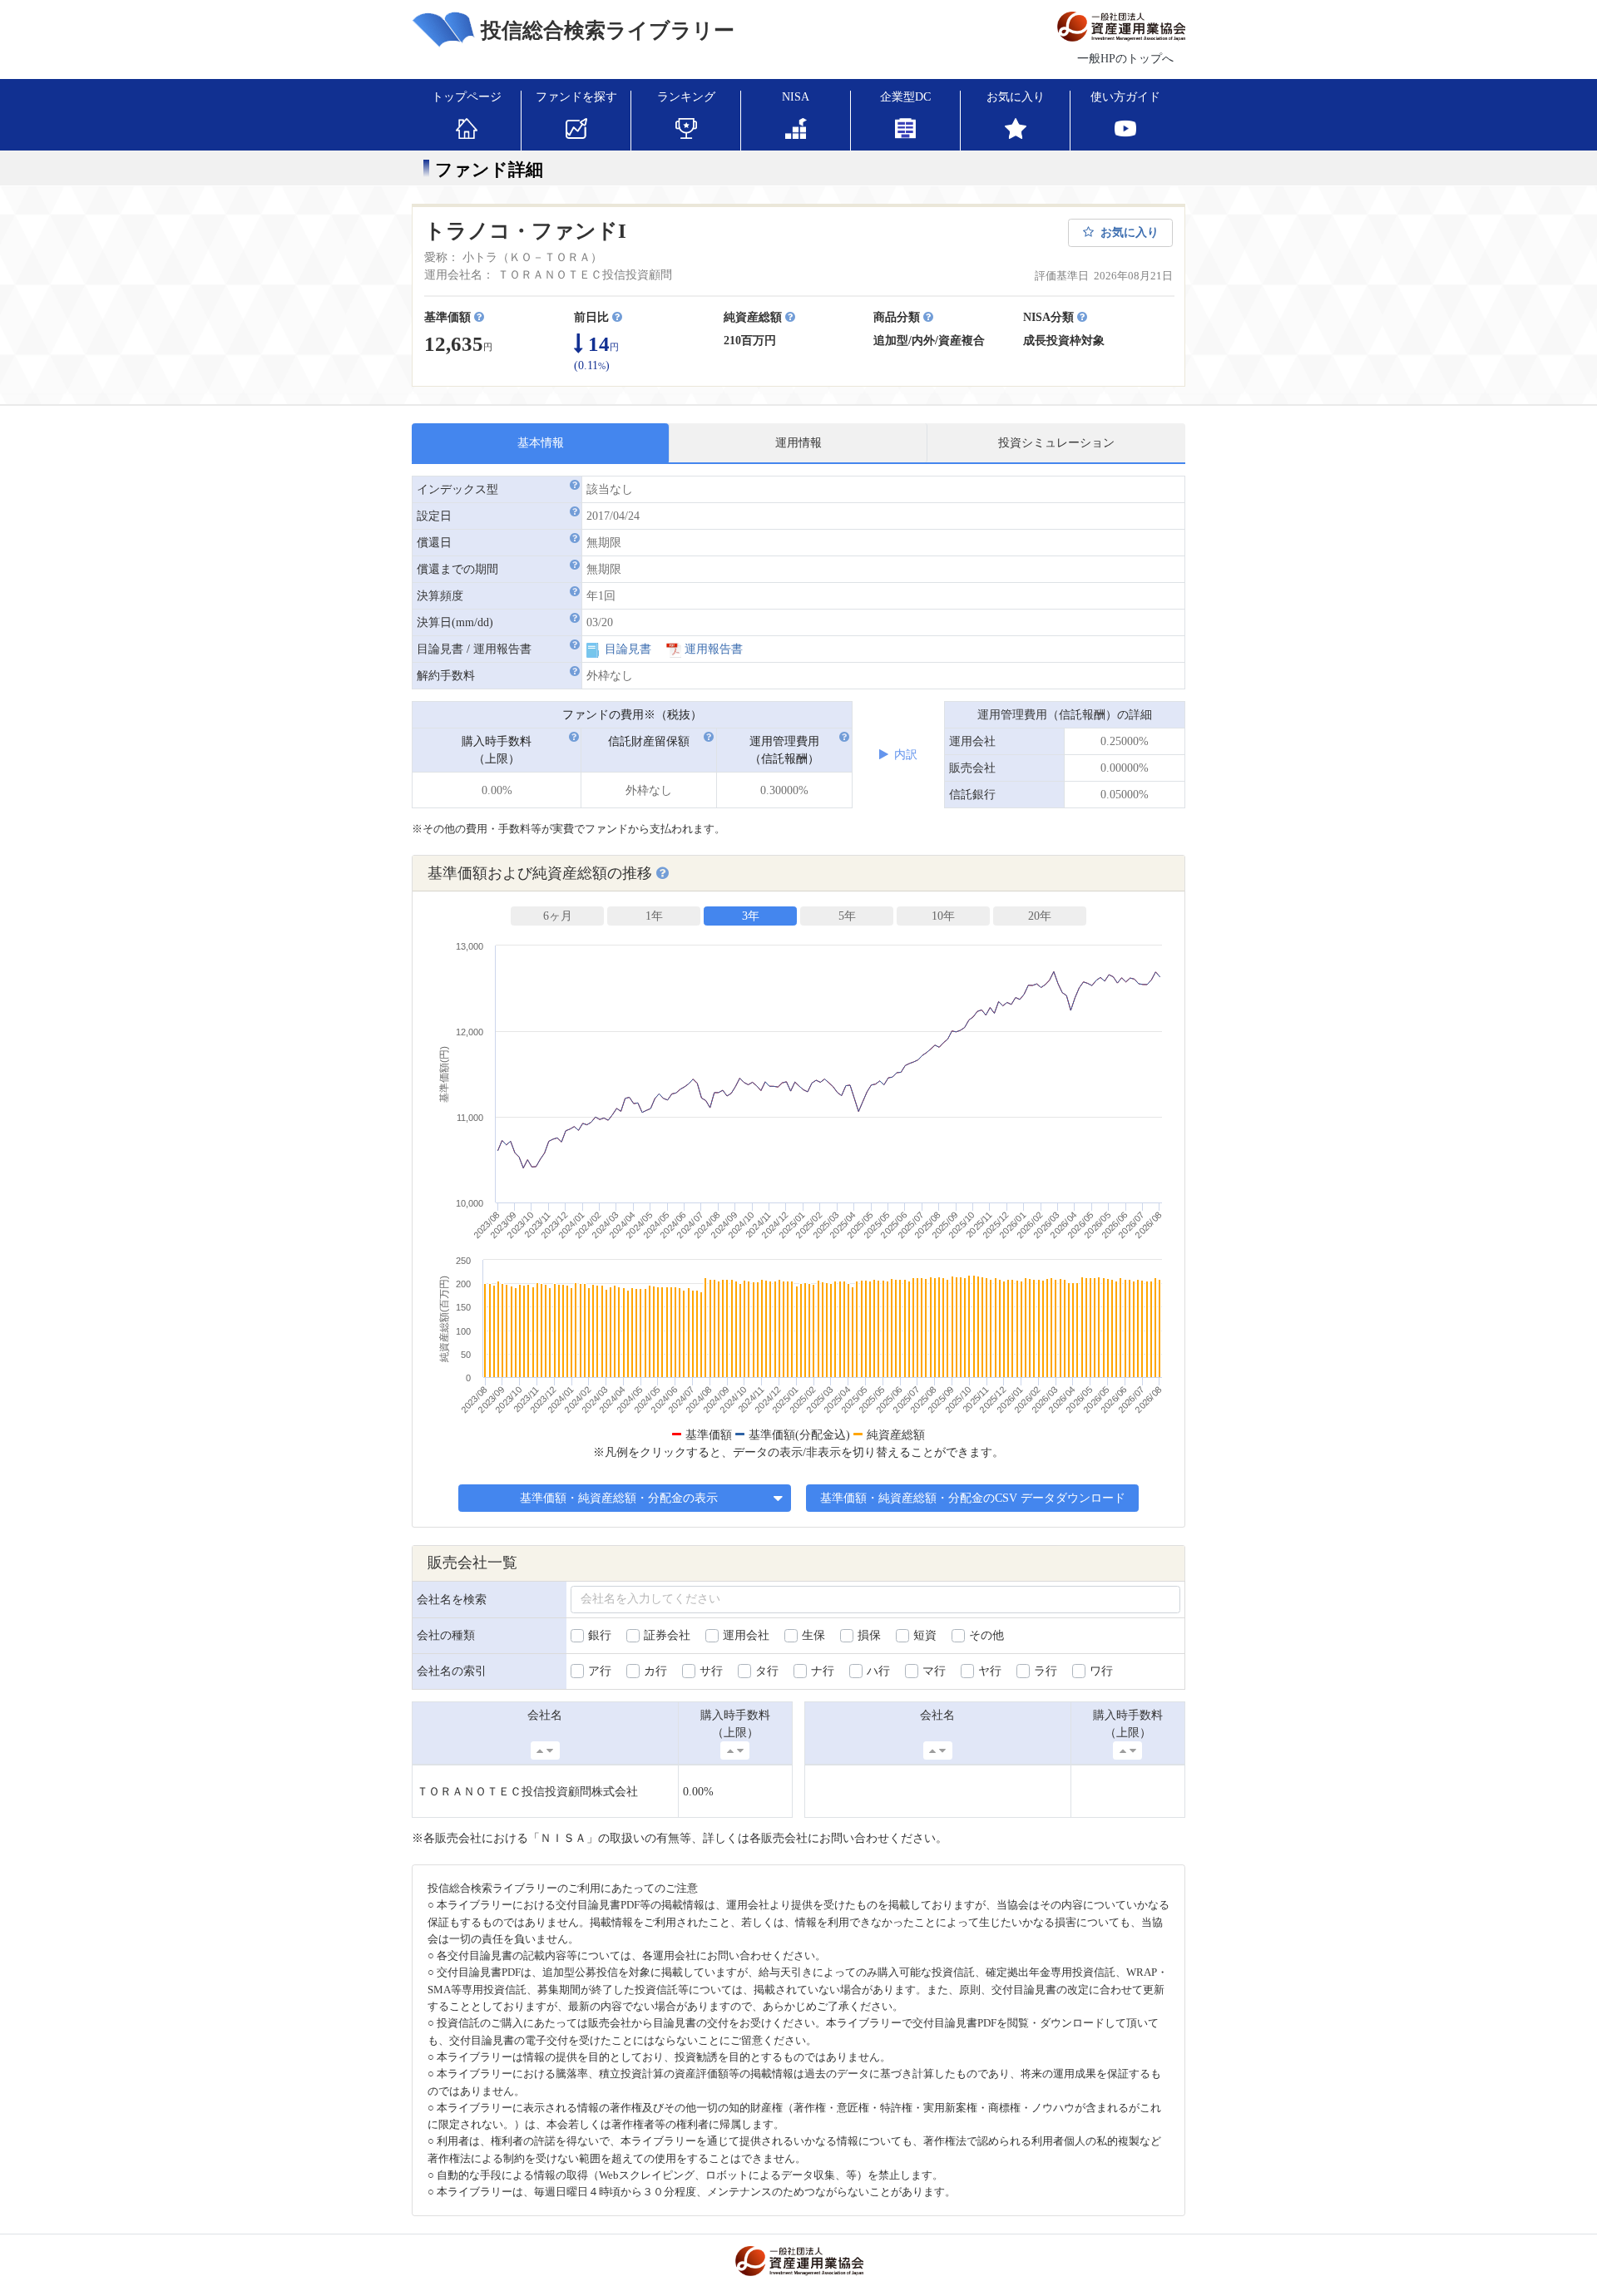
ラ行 (1046, 1671)
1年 (654, 916)
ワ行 (1101, 1671)
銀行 (600, 1635)
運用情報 (798, 443)
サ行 (711, 1671)
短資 (925, 1635)
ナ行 (823, 1671)
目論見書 (628, 649)
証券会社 (667, 1635)
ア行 (600, 1671)
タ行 (767, 1671)
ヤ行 (990, 1671)
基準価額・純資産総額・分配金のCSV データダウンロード (973, 1498)
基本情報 (541, 443)
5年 (847, 916)
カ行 (655, 1671)
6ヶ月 (558, 916)
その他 (986, 1635)
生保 (813, 1635)
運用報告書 (714, 649)
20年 (1040, 916)
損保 (869, 1635)
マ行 (934, 1671)
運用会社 (746, 1635)
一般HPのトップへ (1125, 59)
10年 (943, 916)
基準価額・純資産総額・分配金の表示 (621, 1498)
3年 (751, 916)
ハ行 (878, 1671)
